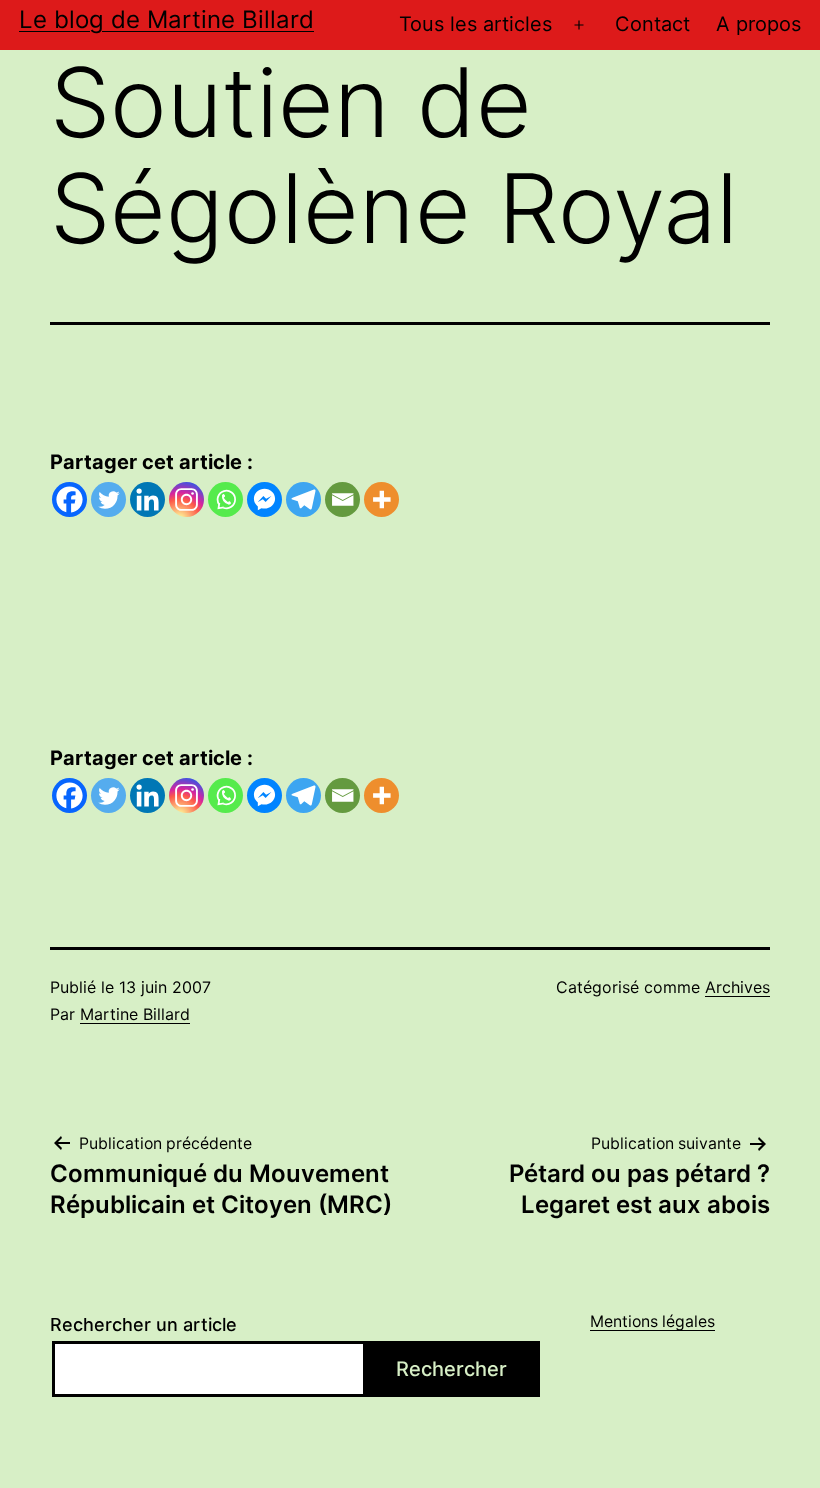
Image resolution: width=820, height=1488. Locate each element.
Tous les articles (475, 24)
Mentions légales (652, 1321)
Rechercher (451, 1369)
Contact (652, 24)
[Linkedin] (147, 499)
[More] (381, 499)
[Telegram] (303, 499)
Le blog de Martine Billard (166, 19)
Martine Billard (135, 1014)
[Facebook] (69, 499)
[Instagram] (186, 499)
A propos (758, 24)
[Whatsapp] (225, 499)
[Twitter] (108, 499)
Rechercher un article (143, 1324)
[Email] (342, 499)
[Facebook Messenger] (264, 499)
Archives (737, 987)
